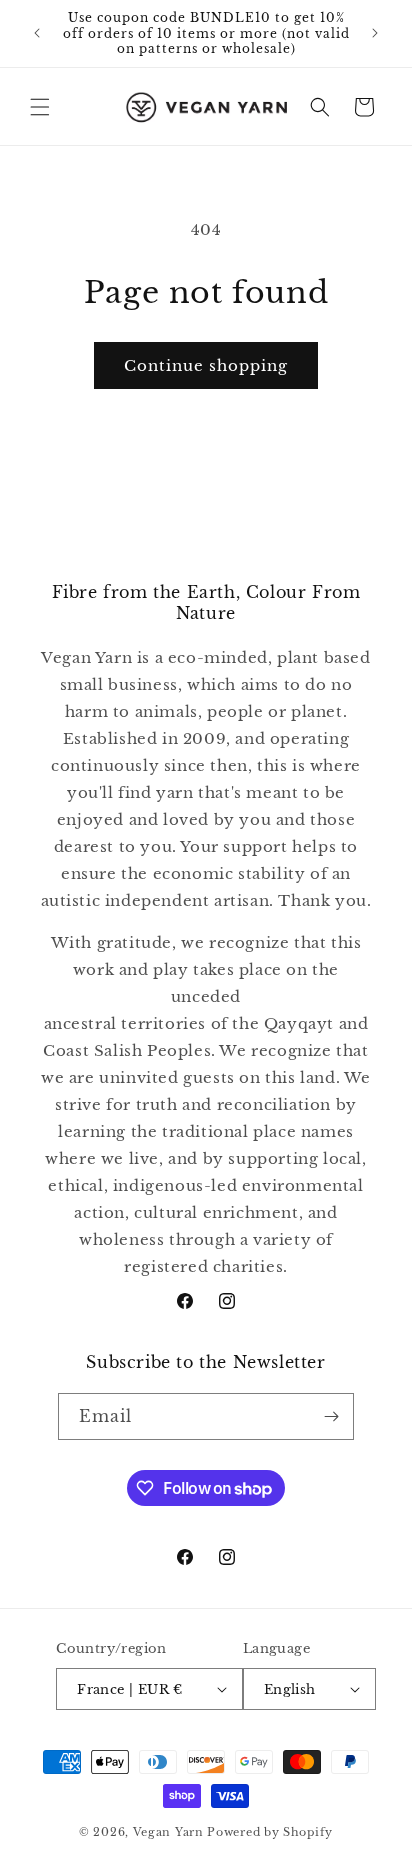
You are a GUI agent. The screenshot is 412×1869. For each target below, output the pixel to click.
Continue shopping (206, 365)
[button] (40, 107)
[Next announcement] (375, 33)
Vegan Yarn (168, 1832)
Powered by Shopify (270, 1832)
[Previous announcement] (37, 33)
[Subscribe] (331, 1416)
